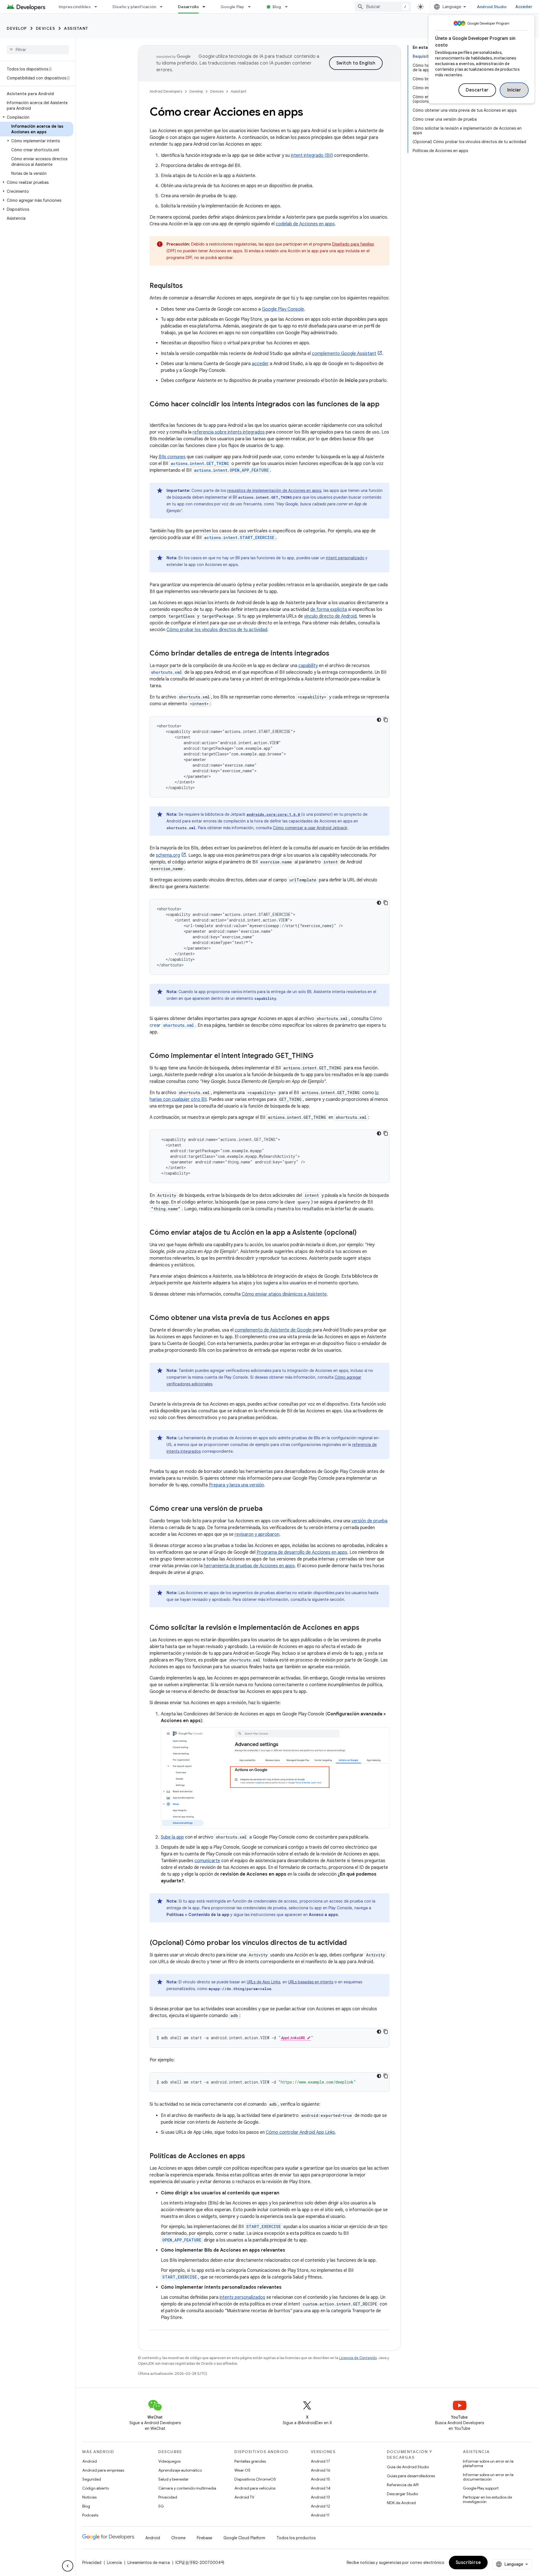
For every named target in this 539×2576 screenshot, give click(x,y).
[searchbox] (38, 50)
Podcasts (90, 2515)
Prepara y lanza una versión (236, 1485)
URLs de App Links (263, 1982)
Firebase (205, 2538)
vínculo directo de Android (330, 616)
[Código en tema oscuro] (379, 720)
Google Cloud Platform (244, 2538)
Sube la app (172, 1837)
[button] (37, 117)
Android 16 (321, 2470)
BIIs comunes (172, 457)
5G (161, 2506)
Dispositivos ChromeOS (255, 2479)
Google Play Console (283, 309)
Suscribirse (468, 2563)
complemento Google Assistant (344, 354)
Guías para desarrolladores (411, 2476)
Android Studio (492, 7)
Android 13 (320, 2497)
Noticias (89, 2497)
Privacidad (168, 2497)
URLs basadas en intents (311, 1982)
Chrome (178, 2538)
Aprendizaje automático (180, 2470)
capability (308, 666)
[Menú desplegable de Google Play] (252, 7)
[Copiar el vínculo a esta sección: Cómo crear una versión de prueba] (268, 1509)
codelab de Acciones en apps (305, 224)
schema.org (168, 855)
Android (90, 2461)
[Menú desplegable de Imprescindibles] (98, 7)
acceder (260, 364)
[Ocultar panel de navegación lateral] (68, 2566)
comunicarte (207, 1861)
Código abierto (96, 2488)
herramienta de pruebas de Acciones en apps (249, 1566)
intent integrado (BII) (312, 155)
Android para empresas (103, 2470)
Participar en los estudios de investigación (487, 2499)
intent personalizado (345, 558)
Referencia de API (403, 2485)
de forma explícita (329, 609)
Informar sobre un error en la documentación (488, 2477)
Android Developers (166, 91)
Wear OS (242, 2470)
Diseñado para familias (353, 244)
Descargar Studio (402, 2494)
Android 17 (320, 2461)
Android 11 (320, 2515)
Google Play (232, 7)
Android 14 (321, 2488)
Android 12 (320, 2506)
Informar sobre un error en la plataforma (488, 2463)
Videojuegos (169, 2461)
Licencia (114, 2563)
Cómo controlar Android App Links (300, 2132)
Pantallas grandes (250, 2461)
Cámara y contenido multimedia (187, 2488)
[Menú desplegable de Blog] (289, 7)
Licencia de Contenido (358, 2358)
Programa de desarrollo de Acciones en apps (302, 1552)
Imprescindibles (75, 7)
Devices (46, 28)
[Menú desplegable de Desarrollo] (206, 7)
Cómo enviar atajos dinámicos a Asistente (284, 1294)
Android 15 (320, 2479)
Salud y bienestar (173, 2479)
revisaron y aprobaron (257, 1534)
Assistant (76, 28)
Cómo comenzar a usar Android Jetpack (310, 828)
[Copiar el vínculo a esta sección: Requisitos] (188, 286)
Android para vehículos (255, 2488)
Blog (277, 7)
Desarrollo (188, 7)
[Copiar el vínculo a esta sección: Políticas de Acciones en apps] (251, 2156)
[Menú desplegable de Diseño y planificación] (164, 7)
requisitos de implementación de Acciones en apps (274, 491)
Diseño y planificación (134, 7)
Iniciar (514, 90)
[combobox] (383, 7)
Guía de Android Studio (408, 2467)
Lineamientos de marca (149, 2563)
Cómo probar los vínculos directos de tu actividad (217, 630)
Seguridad (92, 2479)
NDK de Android (401, 2503)
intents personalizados (242, 2297)
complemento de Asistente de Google (273, 1330)
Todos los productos (296, 2538)
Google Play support (481, 2488)
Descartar (477, 90)
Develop (17, 28)
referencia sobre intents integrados (229, 432)
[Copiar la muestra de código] (386, 720)
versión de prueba (369, 1521)
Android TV (244, 2497)
